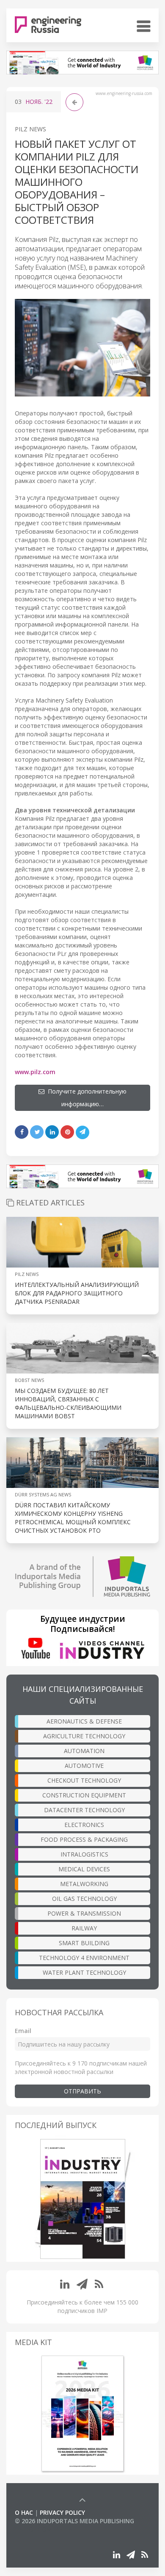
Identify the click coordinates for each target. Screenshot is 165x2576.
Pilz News (30, 129)
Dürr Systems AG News (43, 1494)
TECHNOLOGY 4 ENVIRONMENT (84, 1958)
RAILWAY (84, 1928)
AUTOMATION (84, 1751)
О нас (24, 2512)
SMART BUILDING (84, 1943)
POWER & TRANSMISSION (84, 1913)
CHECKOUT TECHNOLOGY (84, 1780)
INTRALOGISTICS (84, 1854)
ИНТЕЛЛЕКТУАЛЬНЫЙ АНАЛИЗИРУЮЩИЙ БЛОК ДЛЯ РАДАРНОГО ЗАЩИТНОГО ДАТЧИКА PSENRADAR (77, 1293)
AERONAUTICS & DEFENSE (84, 1721)
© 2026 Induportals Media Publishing (74, 2521)
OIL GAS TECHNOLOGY (84, 1899)
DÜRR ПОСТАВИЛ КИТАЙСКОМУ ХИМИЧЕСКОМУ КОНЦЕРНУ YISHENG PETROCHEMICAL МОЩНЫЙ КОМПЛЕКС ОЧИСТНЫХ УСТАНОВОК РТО (73, 1518)
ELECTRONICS (84, 1825)
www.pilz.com (35, 1072)
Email (23, 2031)
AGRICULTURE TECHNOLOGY (84, 1736)
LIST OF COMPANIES (44, 2529)
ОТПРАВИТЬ (82, 2091)
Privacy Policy (62, 2512)
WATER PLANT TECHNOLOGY (84, 1972)
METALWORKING (84, 1884)
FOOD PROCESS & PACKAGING (84, 1839)
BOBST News (29, 1380)
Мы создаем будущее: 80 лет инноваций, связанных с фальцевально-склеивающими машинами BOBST (68, 1403)
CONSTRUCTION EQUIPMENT (84, 1795)
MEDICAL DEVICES (84, 1869)
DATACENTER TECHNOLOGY (84, 1810)
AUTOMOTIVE (84, 1766)
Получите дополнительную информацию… (85, 1098)
